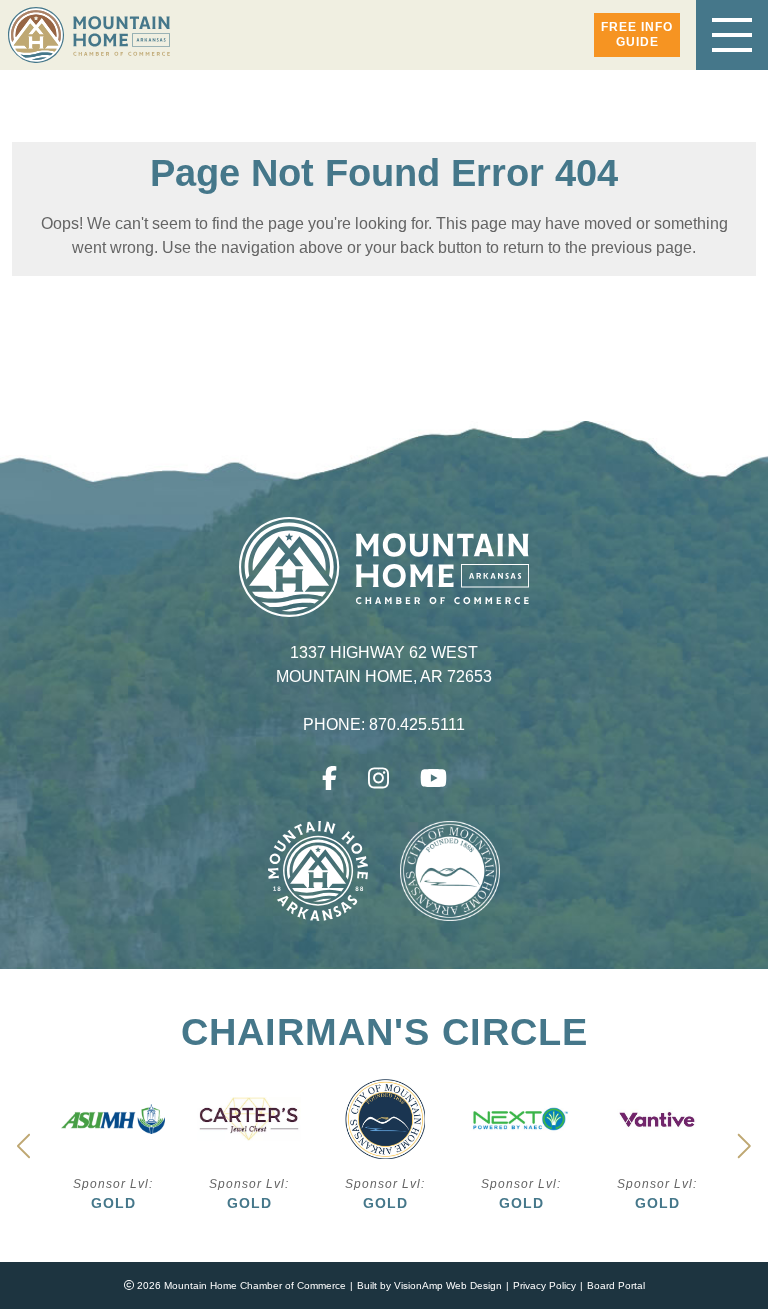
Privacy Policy (544, 1285)
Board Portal (616, 1285)
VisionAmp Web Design (448, 1285)
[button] (637, 35)
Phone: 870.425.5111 (384, 725)
